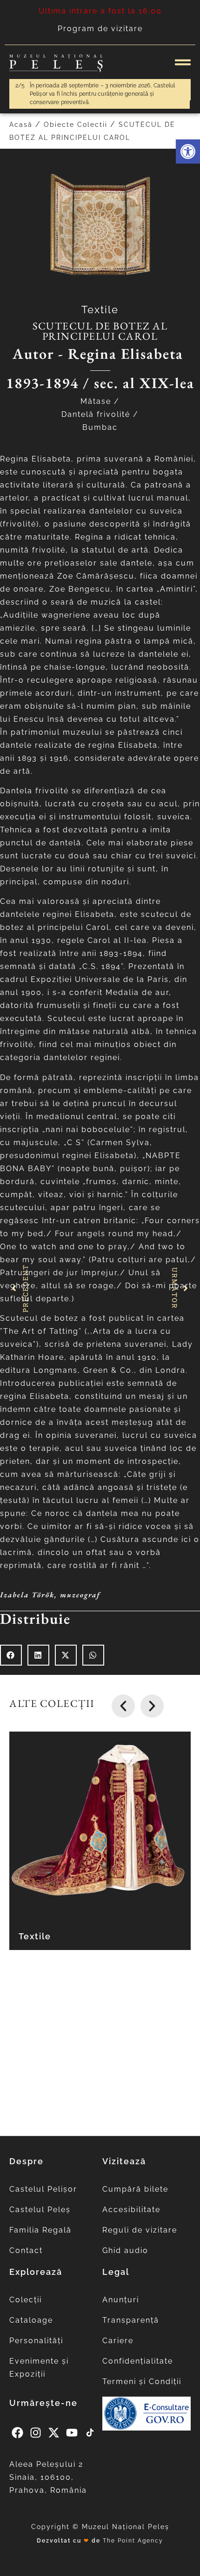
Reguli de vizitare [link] (140, 2230)
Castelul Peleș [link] (40, 2210)
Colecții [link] (26, 2300)
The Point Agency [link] (133, 2541)
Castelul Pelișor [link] (43, 2189)
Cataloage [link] (31, 2320)
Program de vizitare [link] (100, 29)
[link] (188, 152)
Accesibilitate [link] (131, 2210)
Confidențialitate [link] (138, 2361)
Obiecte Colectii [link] (76, 125)
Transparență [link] (131, 2320)
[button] (11, 1655)
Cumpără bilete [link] (135, 2189)
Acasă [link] (21, 125)
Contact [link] (26, 2250)
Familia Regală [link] (40, 2230)
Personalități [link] (36, 2341)
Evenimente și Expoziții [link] (39, 2368)
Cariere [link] (118, 2341)
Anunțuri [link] (121, 2300)
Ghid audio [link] (125, 2250)
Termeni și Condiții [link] (142, 2382)
